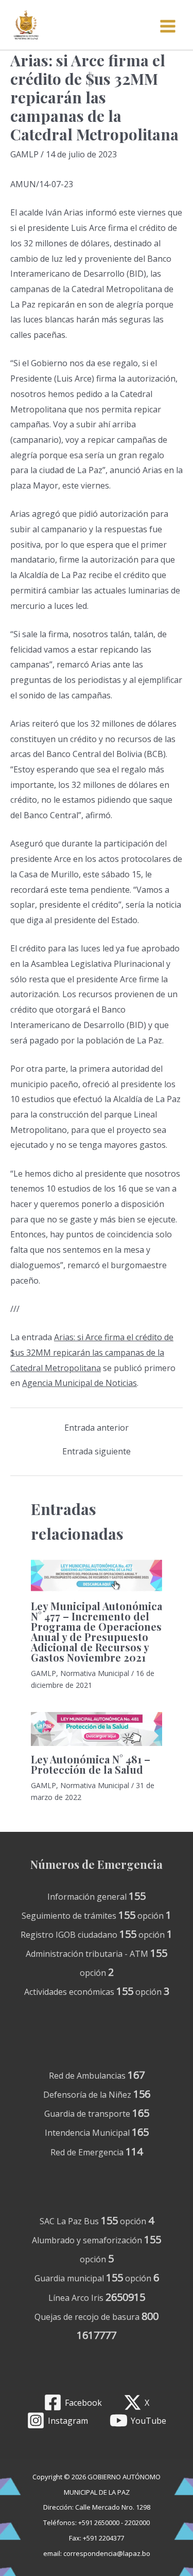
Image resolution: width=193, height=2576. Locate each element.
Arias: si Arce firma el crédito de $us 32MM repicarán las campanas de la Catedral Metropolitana (92, 1352)
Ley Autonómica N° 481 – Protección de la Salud (91, 1764)
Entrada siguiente (97, 1451)
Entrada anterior (97, 1428)
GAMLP (24, 154)
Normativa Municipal (95, 1673)
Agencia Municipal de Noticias (80, 1383)
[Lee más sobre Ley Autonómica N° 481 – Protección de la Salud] (97, 1729)
